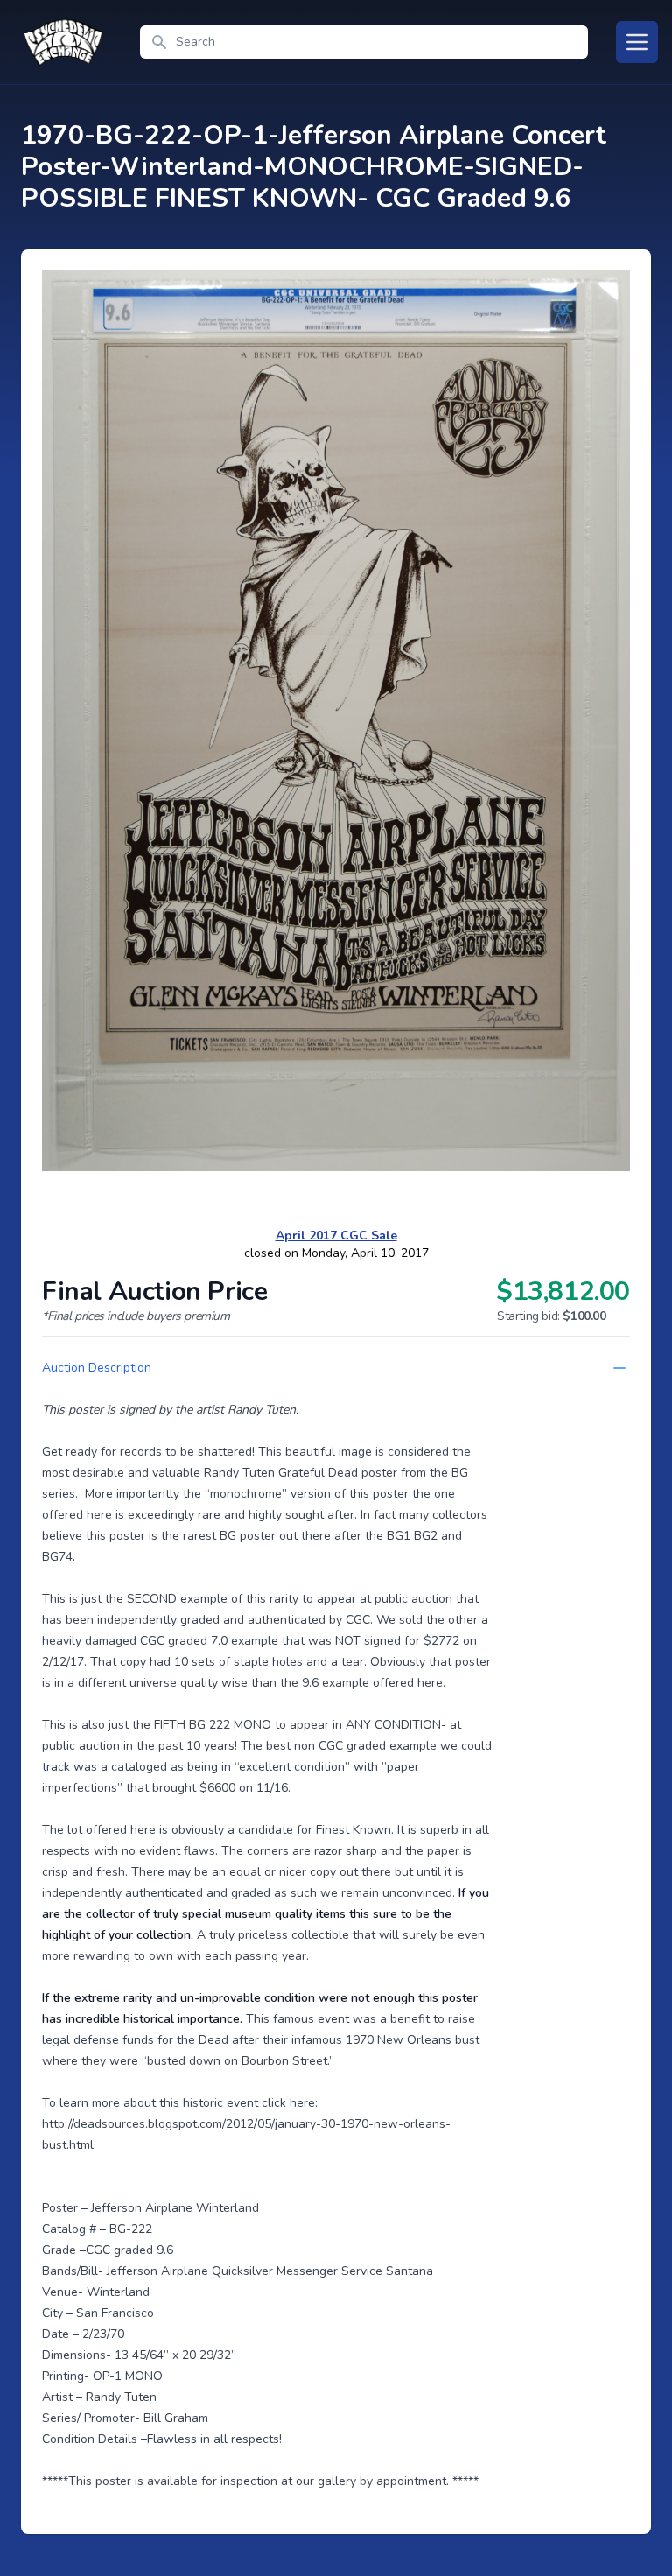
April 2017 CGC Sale (336, 1235)
